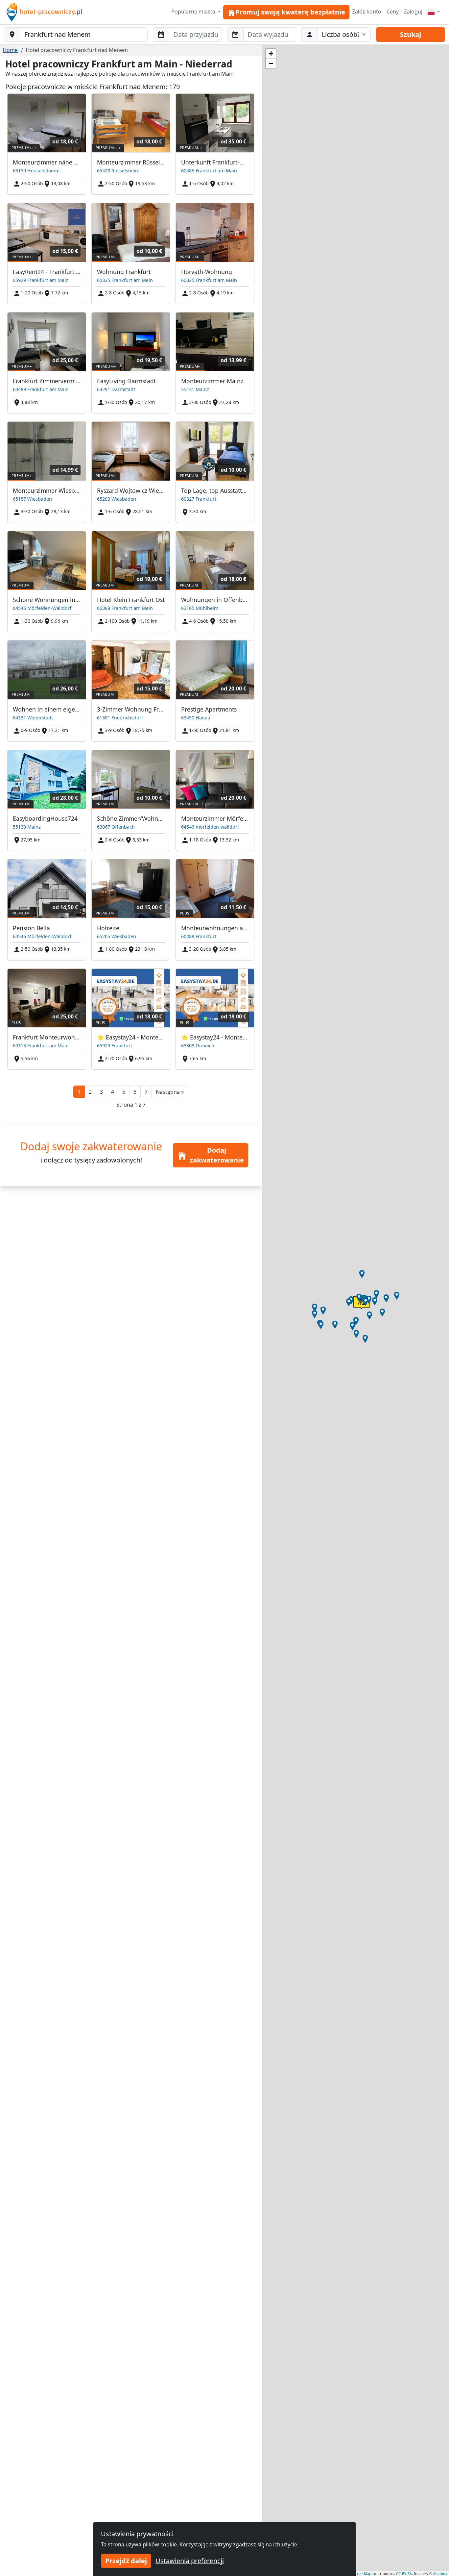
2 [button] (90, 1092)
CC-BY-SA (404, 2574)
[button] (170, 1092)
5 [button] (124, 1092)
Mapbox (440, 2574)
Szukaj (411, 34)
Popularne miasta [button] (194, 12)
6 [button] (135, 1092)
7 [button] (146, 1092)
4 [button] (113, 1092)
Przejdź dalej (126, 2561)
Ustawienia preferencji (190, 2561)
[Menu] (434, 12)
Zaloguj (413, 12)
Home (10, 50)
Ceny (393, 12)
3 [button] (101, 1092)
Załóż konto (367, 12)
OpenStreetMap (358, 2574)
